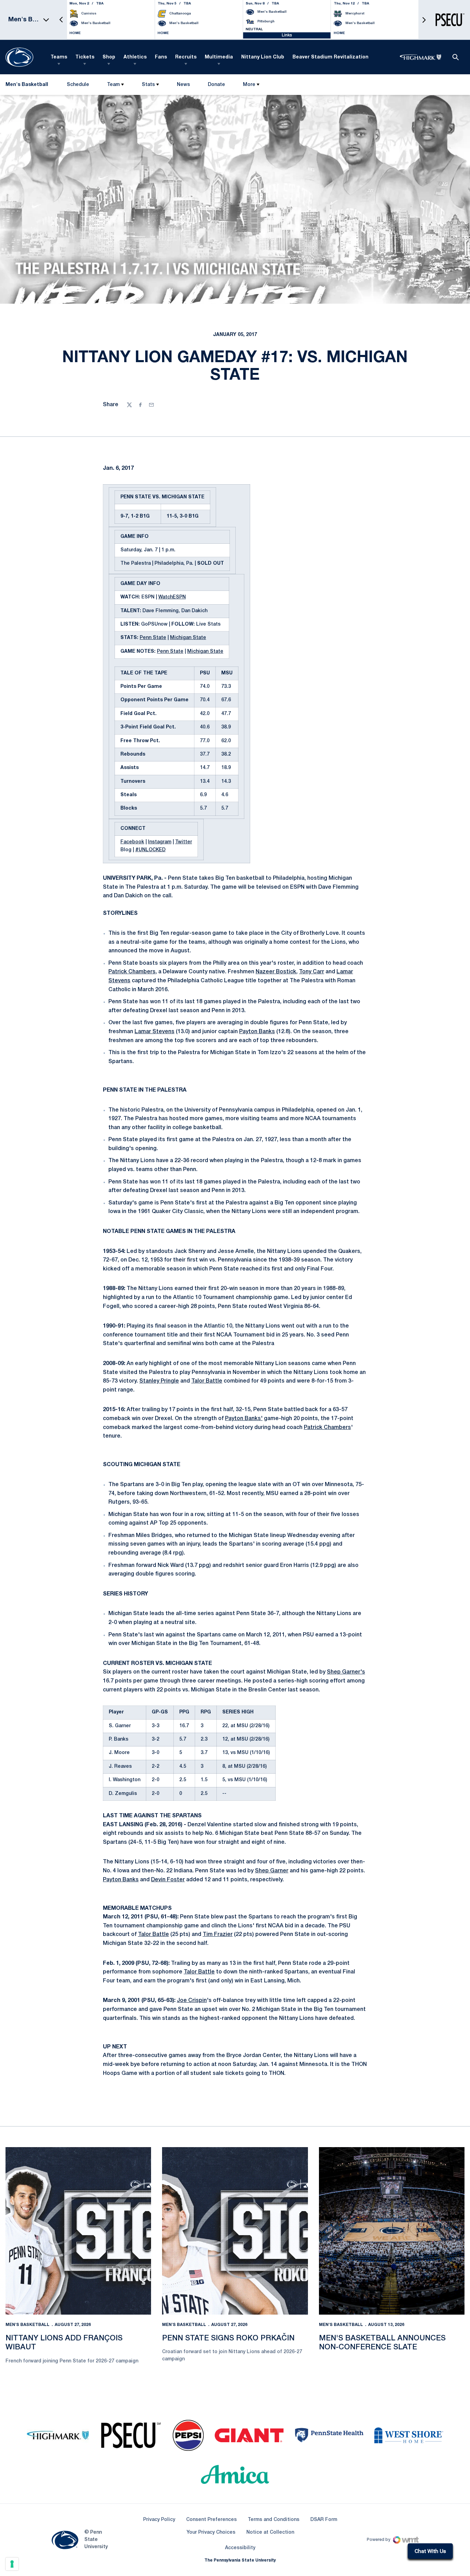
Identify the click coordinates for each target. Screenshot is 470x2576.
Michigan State (188, 638)
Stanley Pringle (159, 1381)
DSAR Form (324, 2520)
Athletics (135, 57)
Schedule (78, 85)
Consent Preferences (211, 2520)
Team (113, 85)
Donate (216, 86)
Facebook (132, 842)
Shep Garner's (346, 1672)
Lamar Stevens (154, 1032)
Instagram (160, 842)
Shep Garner (272, 1871)
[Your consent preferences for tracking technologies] (12, 2564)
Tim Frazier (218, 1935)
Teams (59, 57)
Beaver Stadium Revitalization (330, 57)
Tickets (85, 57)
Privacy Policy (159, 2520)
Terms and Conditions (274, 2520)
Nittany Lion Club (263, 57)
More (249, 85)
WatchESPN (172, 597)
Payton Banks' (244, 1419)
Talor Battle (207, 1381)
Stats (148, 85)
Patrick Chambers (132, 972)
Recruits (186, 57)
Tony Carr (312, 972)
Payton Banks (257, 1032)
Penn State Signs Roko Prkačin (228, 2338)
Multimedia (219, 57)
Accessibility (240, 2548)
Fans (161, 57)
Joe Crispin (192, 2001)
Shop (109, 57)
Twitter (184, 842)
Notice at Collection (270, 2532)
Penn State (153, 638)
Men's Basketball (28, 2325)
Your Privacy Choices (211, 2532)
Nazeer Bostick (276, 972)
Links (287, 35)
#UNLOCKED (150, 850)
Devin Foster (168, 1880)
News (183, 85)
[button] (61, 20)
